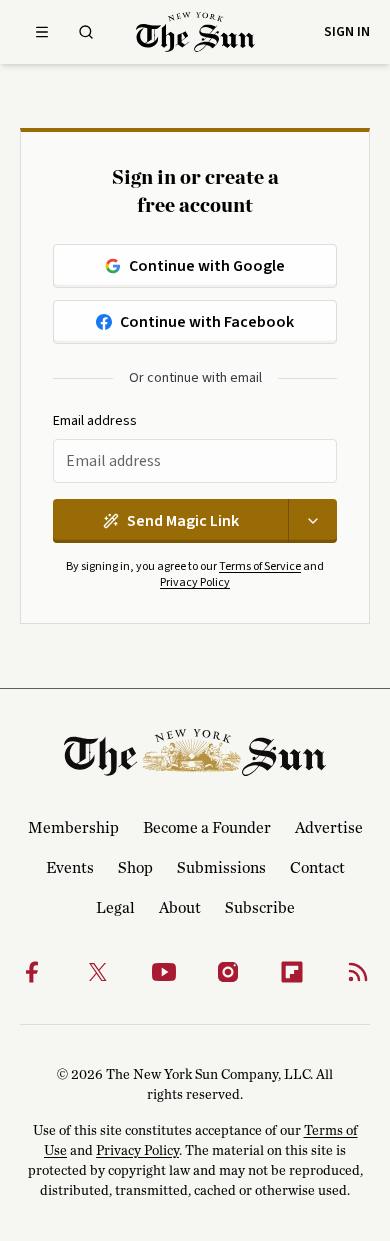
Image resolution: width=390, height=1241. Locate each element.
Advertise (329, 828)
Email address (95, 421)
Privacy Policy (195, 582)
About (180, 908)
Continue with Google (207, 266)
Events (70, 868)
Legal (115, 908)
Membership (73, 828)
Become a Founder (207, 828)
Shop (135, 868)
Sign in (347, 32)
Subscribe (260, 908)
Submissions (221, 868)
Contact (317, 868)
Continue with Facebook (207, 322)
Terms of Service (260, 566)
